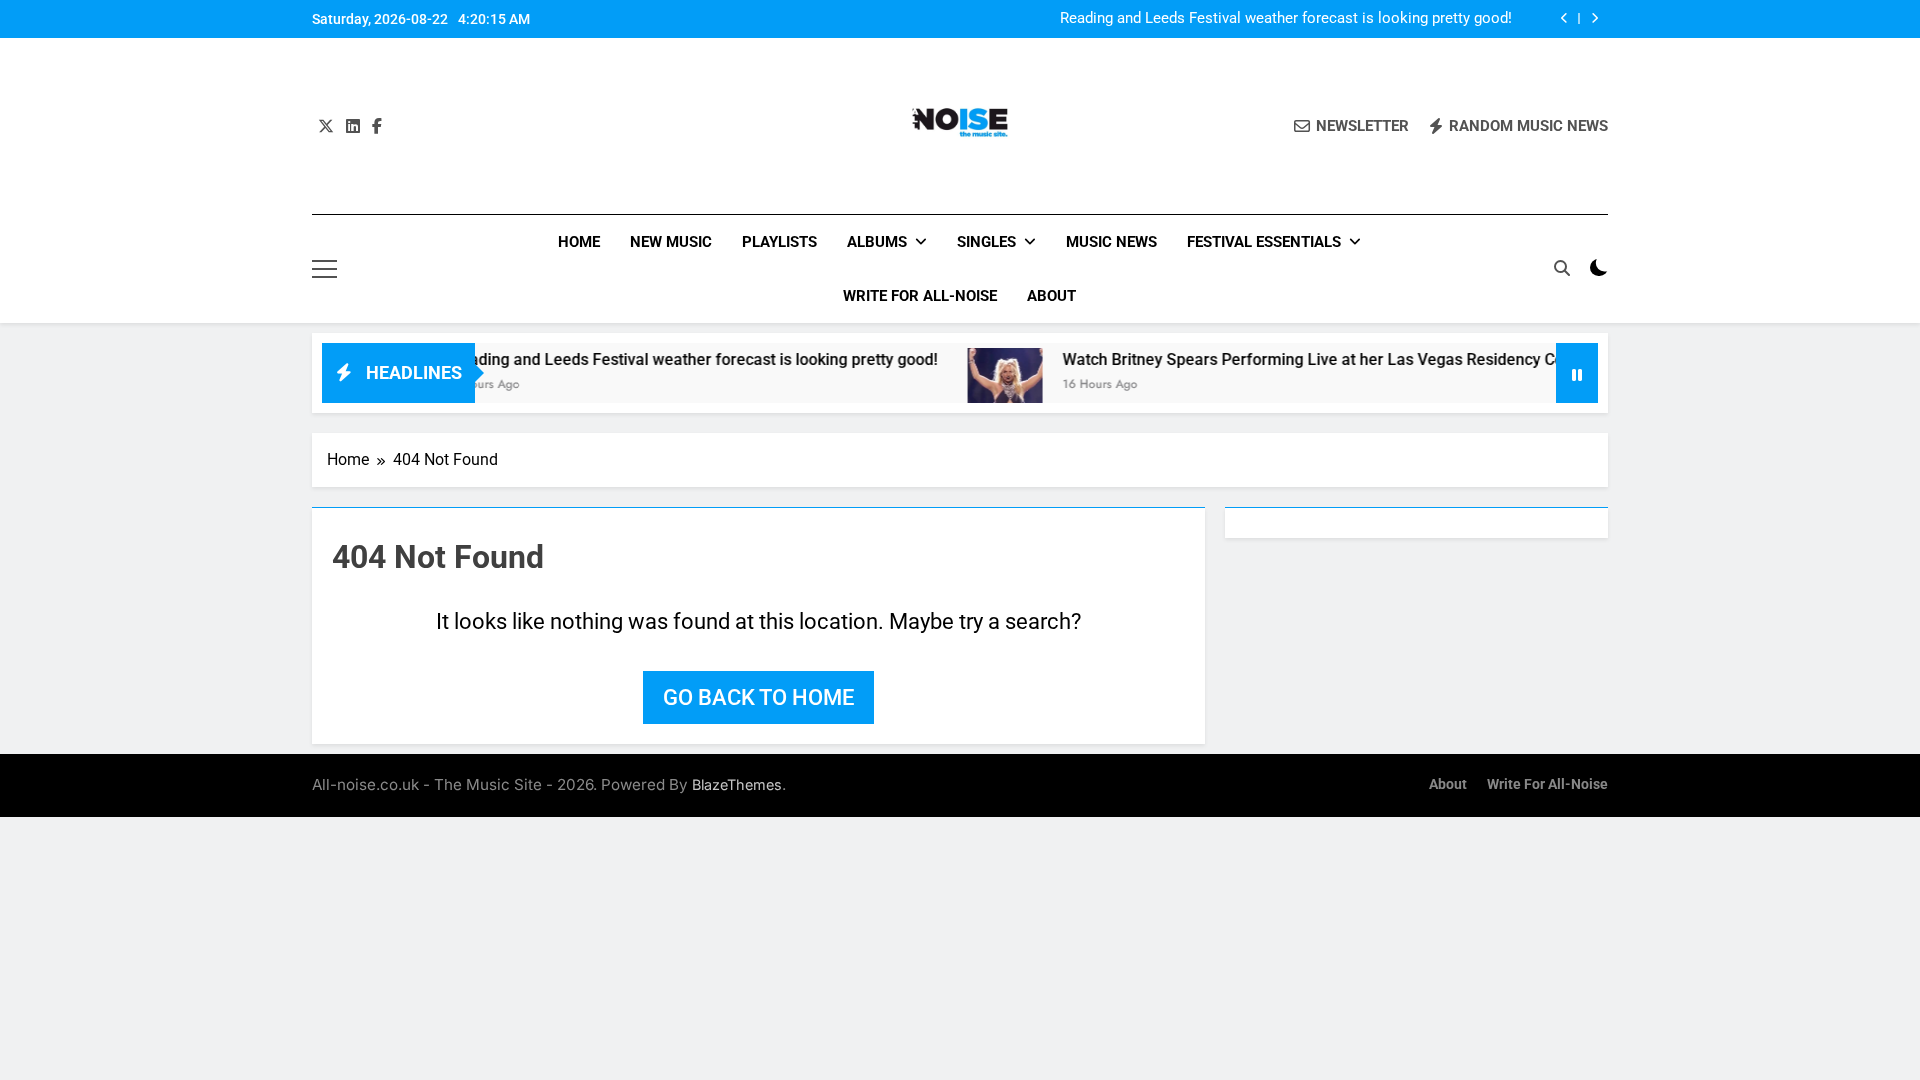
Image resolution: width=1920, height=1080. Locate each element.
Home (579, 242)
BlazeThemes (737, 784)
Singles (986, 242)
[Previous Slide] (1564, 18)
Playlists (779, 242)
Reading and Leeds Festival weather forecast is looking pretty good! (1286, 19)
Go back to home (758, 697)
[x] (326, 127)
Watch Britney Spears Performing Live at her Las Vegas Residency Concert (1306, 359)
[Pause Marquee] (1577, 373)
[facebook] (377, 127)
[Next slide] (1594, 18)
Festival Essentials (1264, 242)
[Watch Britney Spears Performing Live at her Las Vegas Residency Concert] (979, 385)
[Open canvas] (324, 269)
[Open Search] (1562, 268)
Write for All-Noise (920, 296)
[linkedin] (353, 127)
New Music (671, 242)
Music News (1111, 242)
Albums (877, 242)
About (1051, 296)
